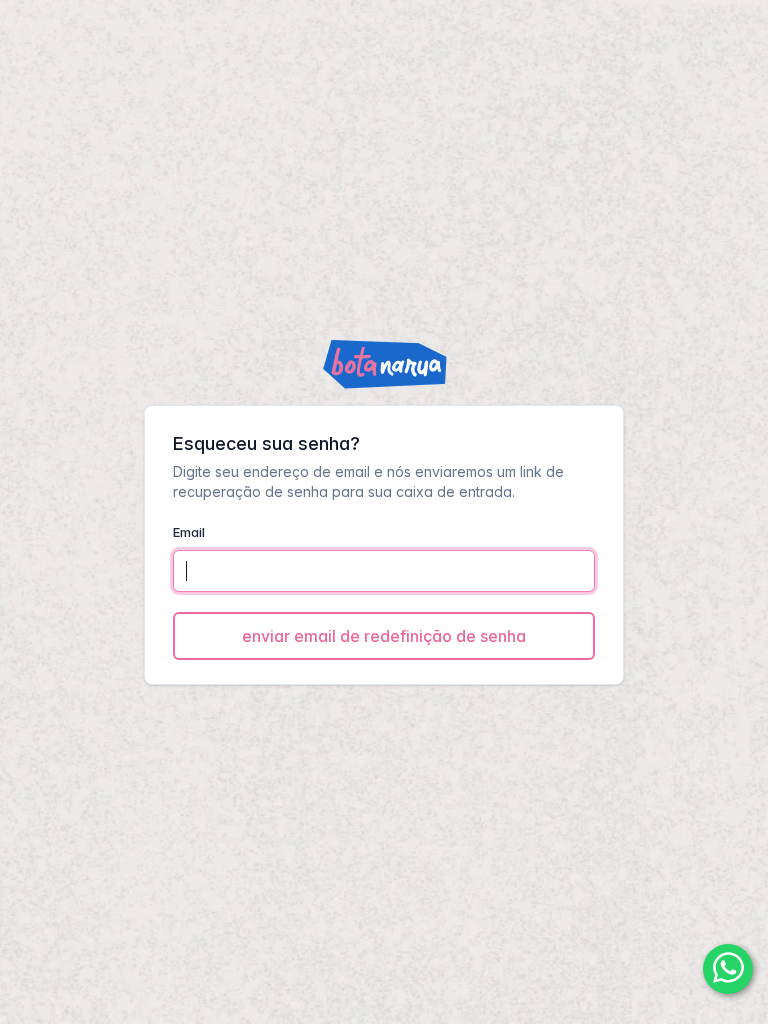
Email (189, 532)
